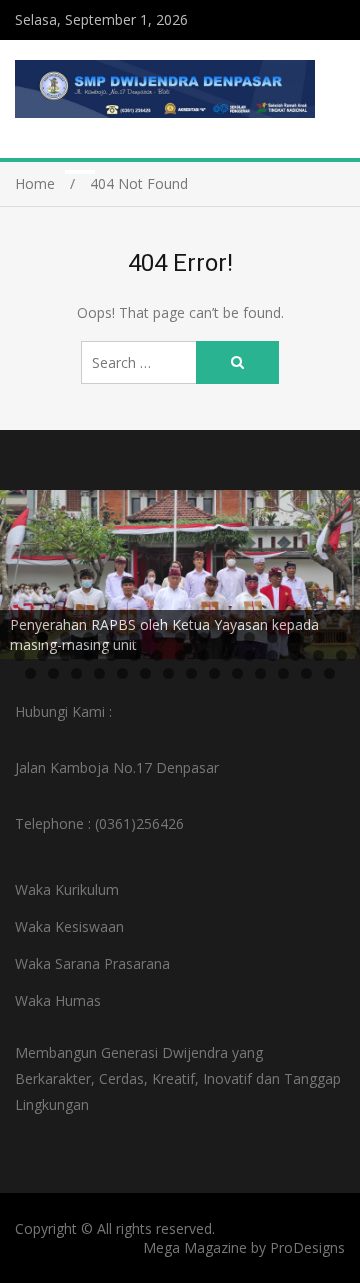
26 (249, 655)
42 (283, 673)
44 (329, 673)
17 (42, 655)
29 (318, 655)
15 (341, 637)
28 (295, 655)
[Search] (237, 362)
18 (65, 655)
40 (237, 673)
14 (318, 637)
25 (226, 655)
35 (122, 673)
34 (99, 673)
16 (19, 655)
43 (306, 673)
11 (249, 637)
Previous (25, 570)
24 (203, 655)
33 (76, 673)
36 (145, 673)
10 (226, 637)
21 (134, 655)
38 (191, 673)
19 (88, 655)
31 (30, 673)
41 (260, 673)
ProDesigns (307, 1247)
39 (214, 673)
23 (180, 655)
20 (111, 655)
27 (272, 655)
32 (53, 673)
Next (335, 570)
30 (341, 655)
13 (295, 637)
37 (168, 673)
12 (272, 637)
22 (157, 655)
